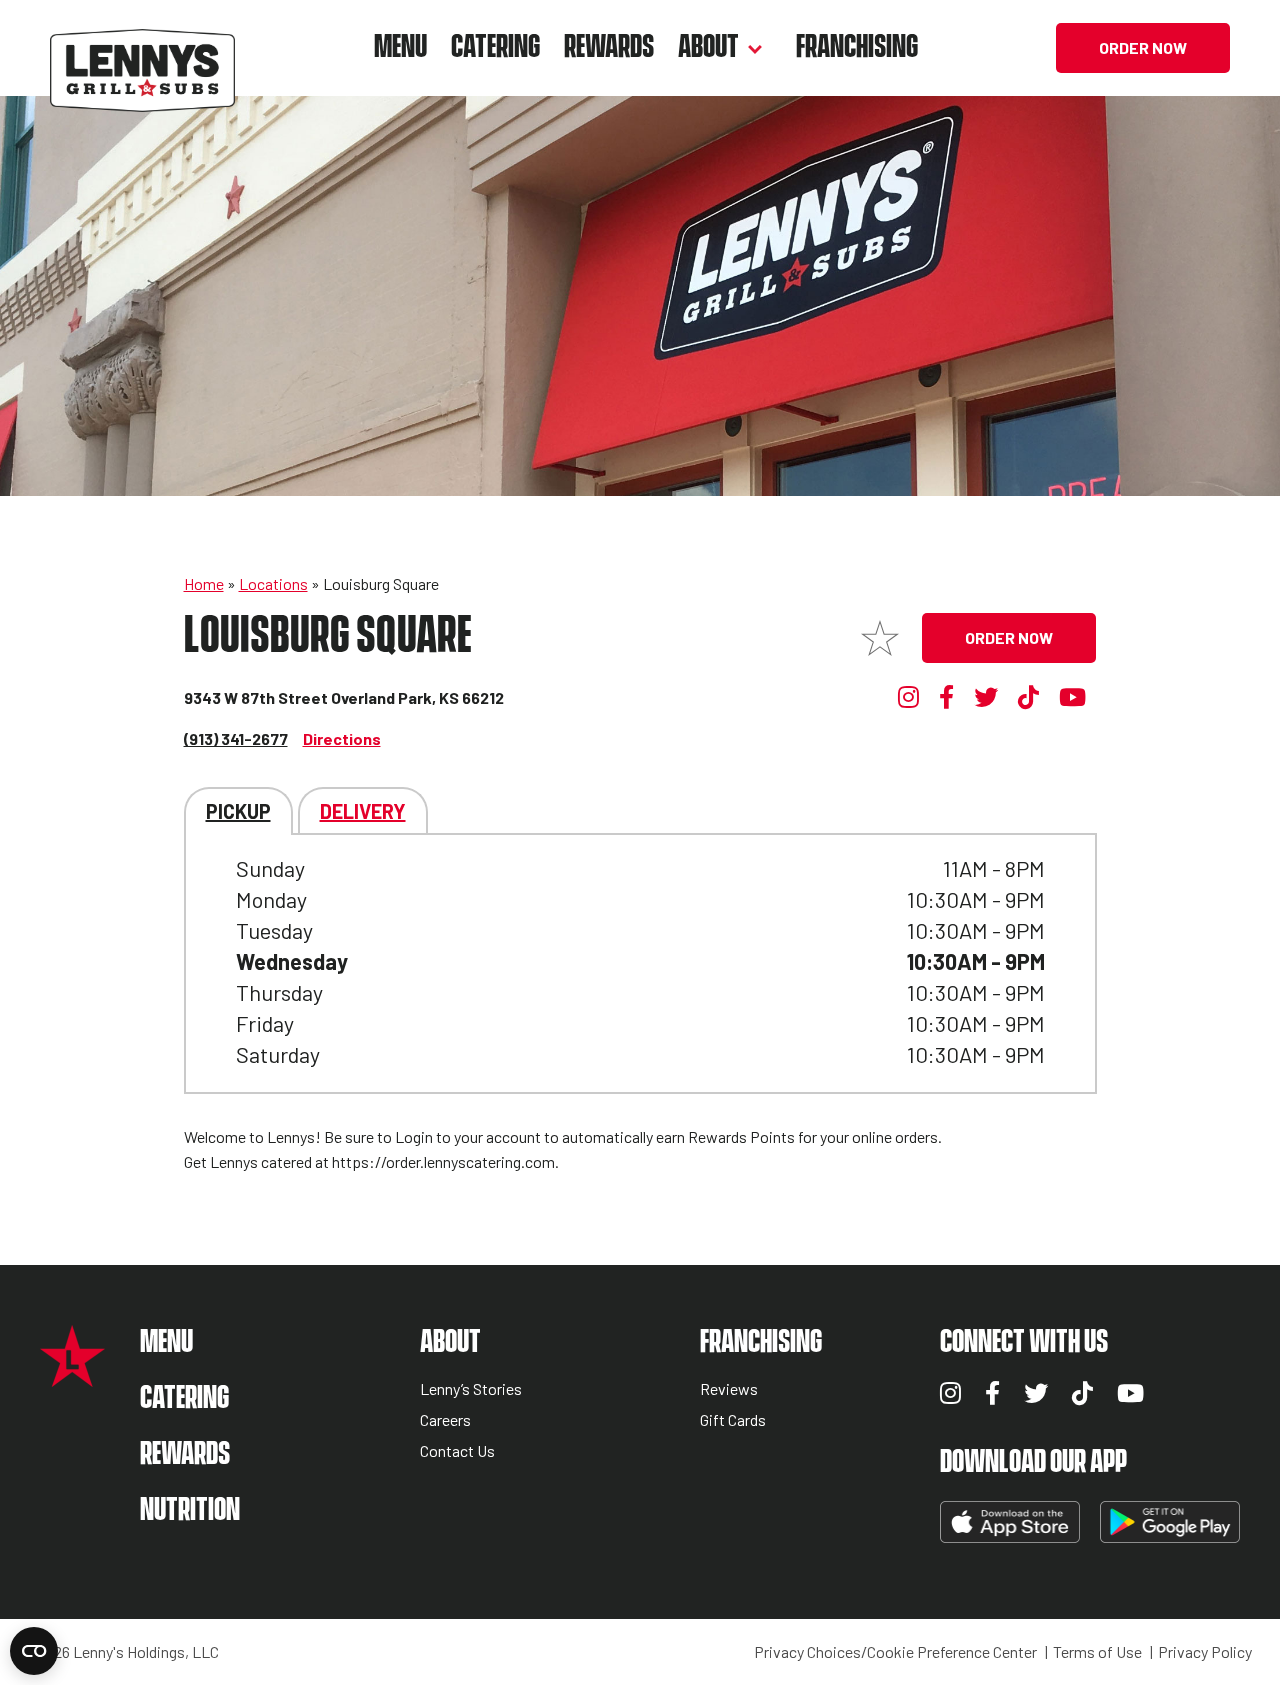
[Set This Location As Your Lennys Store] (880, 638)
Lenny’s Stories (471, 1389)
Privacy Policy (1205, 1652)
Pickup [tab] (238, 811)
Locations (273, 583)
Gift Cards (733, 1420)
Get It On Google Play (1170, 1522)
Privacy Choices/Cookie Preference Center (895, 1652)
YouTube (1072, 697)
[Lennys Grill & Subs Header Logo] (142, 45)
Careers (445, 1420)
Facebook (950, 697)
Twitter (986, 697)
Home (204, 583)
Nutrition (190, 1510)
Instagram (909, 697)
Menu (400, 47)
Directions (342, 738)
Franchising (857, 47)
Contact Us (457, 1451)
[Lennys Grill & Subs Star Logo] (72, 1376)
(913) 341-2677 (236, 738)
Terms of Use (1097, 1652)
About (708, 47)
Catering (495, 47)
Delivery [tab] (363, 811)
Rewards (609, 47)
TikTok (1029, 697)
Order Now (1143, 47)
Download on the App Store (1010, 1522)
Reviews (729, 1389)
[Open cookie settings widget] (34, 1651)
